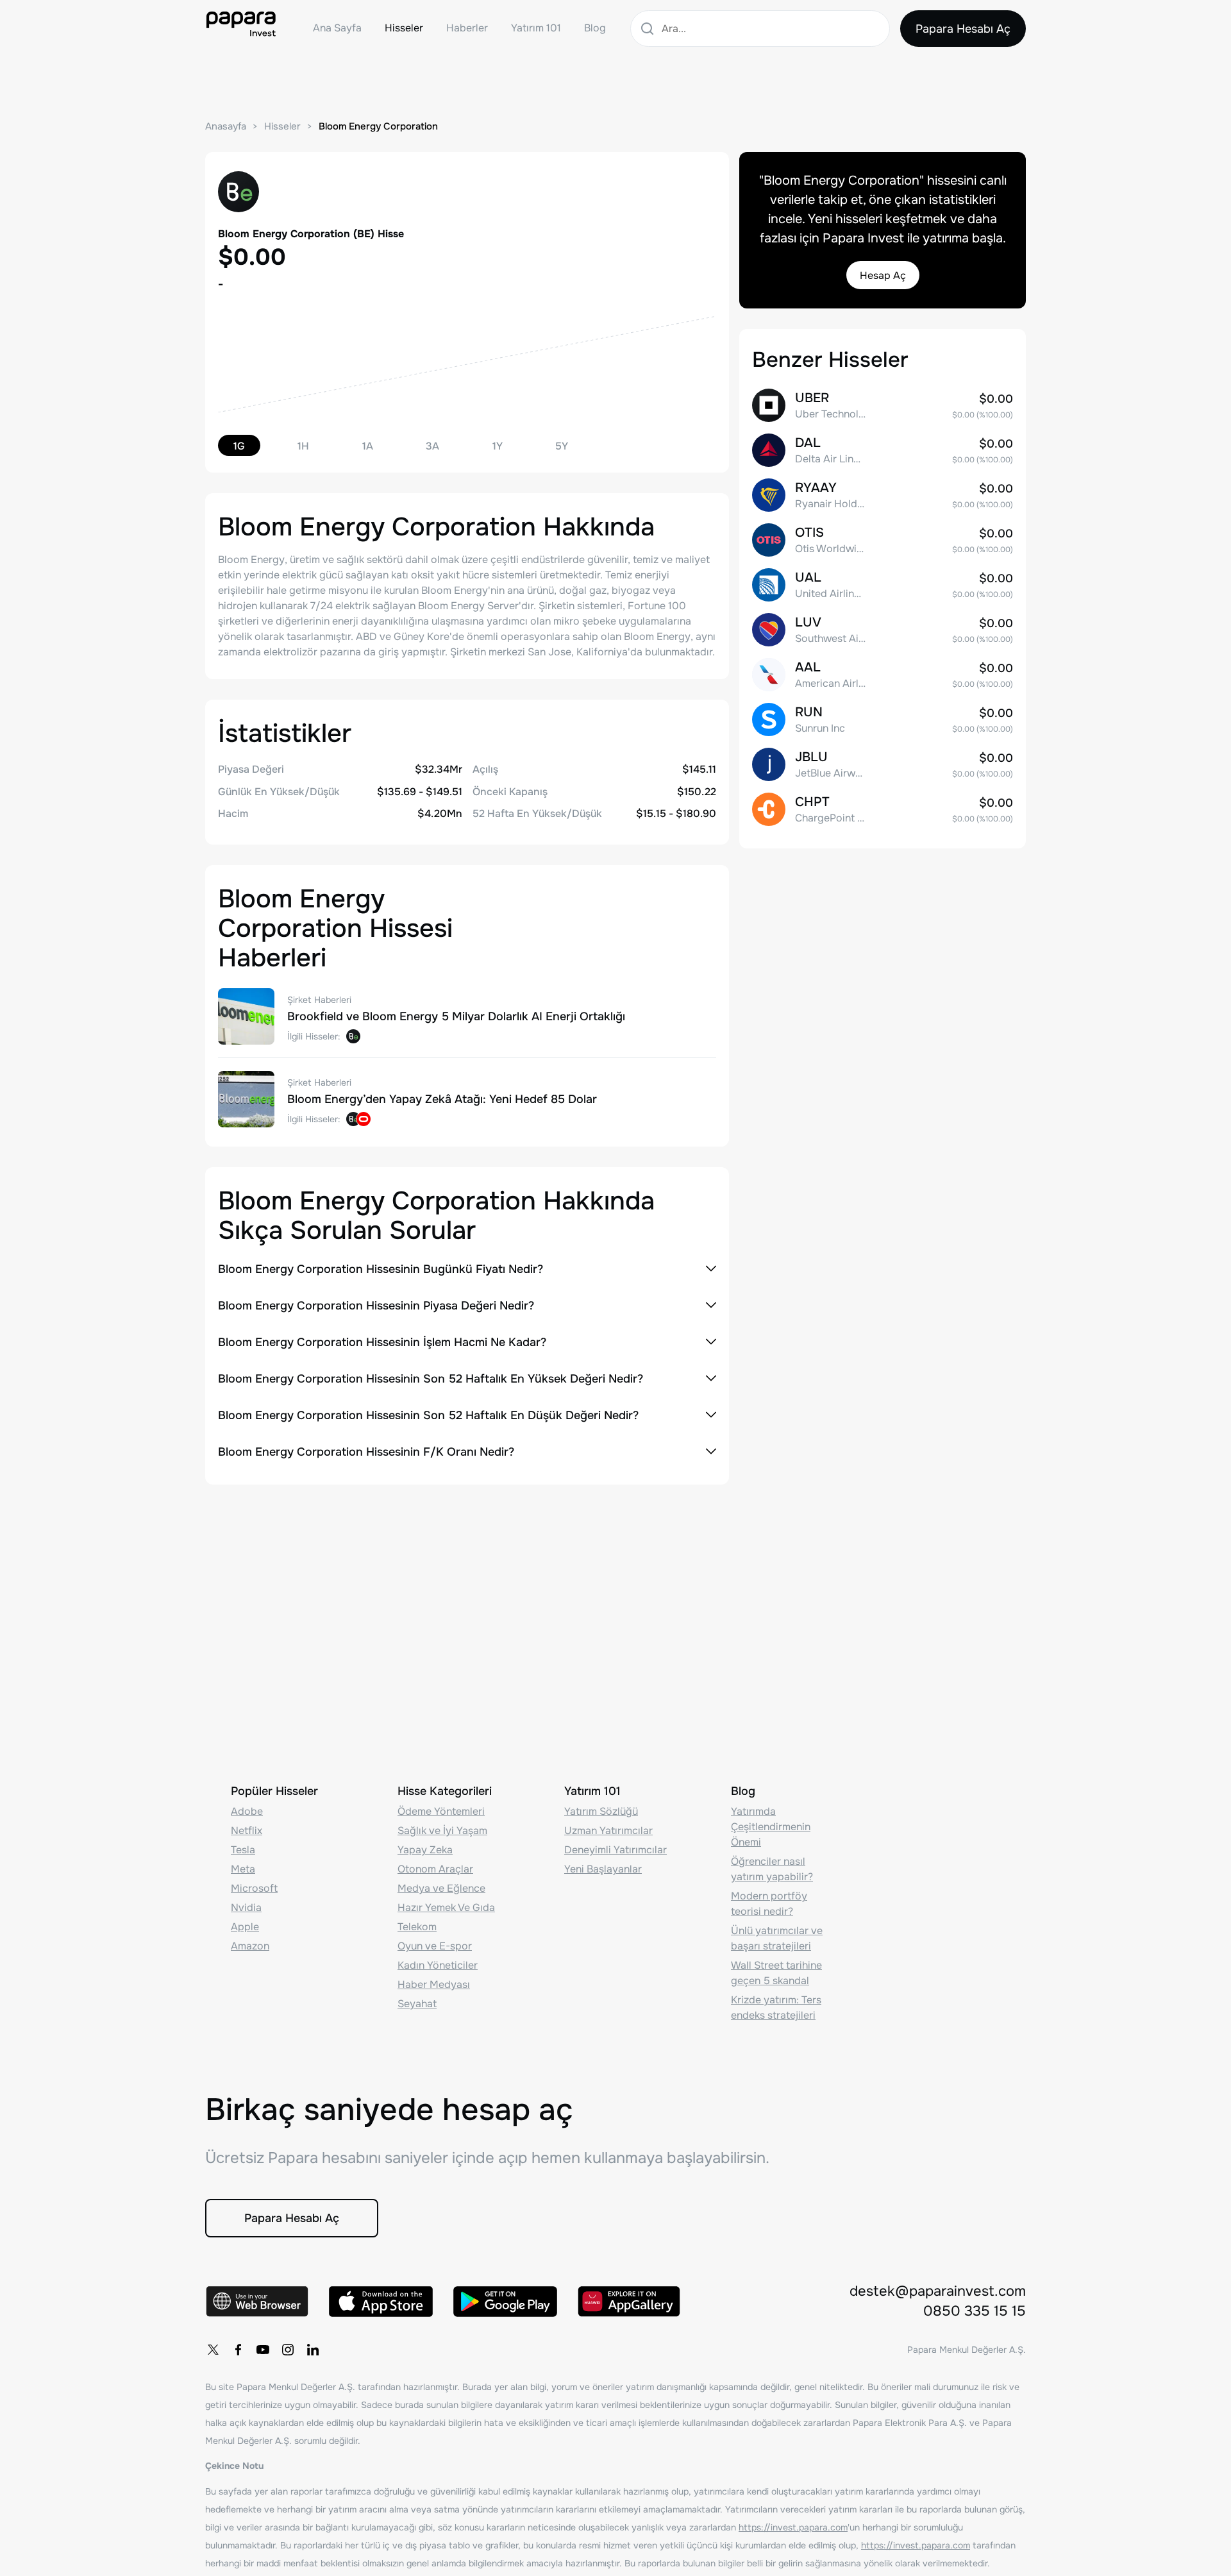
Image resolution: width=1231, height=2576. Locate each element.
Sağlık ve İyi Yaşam (442, 1831)
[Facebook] (238, 2350)
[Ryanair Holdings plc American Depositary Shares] (883, 495)
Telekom (417, 1927)
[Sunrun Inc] (883, 720)
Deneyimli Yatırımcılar (615, 1850)
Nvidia (246, 1907)
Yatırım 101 (536, 28)
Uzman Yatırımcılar (608, 1831)
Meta (243, 1869)
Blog (595, 28)
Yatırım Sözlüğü (601, 1811)
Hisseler (404, 28)
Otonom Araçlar (435, 1869)
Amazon (250, 1946)
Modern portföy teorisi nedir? (769, 1904)
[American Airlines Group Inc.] (883, 675)
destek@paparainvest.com (938, 2291)
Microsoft (254, 1888)
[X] (213, 2350)
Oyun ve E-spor (435, 1946)
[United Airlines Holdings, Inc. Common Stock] (883, 585)
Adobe (247, 1811)
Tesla (243, 1850)
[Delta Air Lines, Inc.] (883, 450)
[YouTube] (263, 2350)
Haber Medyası (434, 1984)
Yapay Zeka (425, 1850)
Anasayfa (226, 126)
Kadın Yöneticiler (438, 1965)
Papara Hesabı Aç (963, 29)
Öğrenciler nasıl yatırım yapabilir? (772, 1869)
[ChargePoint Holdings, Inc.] (883, 809)
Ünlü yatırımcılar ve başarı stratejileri (777, 1938)
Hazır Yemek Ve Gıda (446, 1907)
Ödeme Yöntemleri (441, 1811)
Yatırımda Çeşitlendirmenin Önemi (771, 1827)
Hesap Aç (883, 275)
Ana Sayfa (337, 28)
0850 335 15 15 (975, 2311)
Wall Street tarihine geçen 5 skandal (776, 1973)
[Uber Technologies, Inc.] (883, 405)
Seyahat (417, 2004)
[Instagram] (288, 2350)
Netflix (247, 1831)
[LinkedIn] (313, 2350)
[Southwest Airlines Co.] (883, 630)
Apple (245, 1927)
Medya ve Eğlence (441, 1888)
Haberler (467, 28)
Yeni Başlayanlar (603, 1869)
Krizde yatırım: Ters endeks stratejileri (776, 2008)
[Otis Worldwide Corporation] (883, 540)
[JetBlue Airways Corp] (883, 764)
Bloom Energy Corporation (378, 126)
